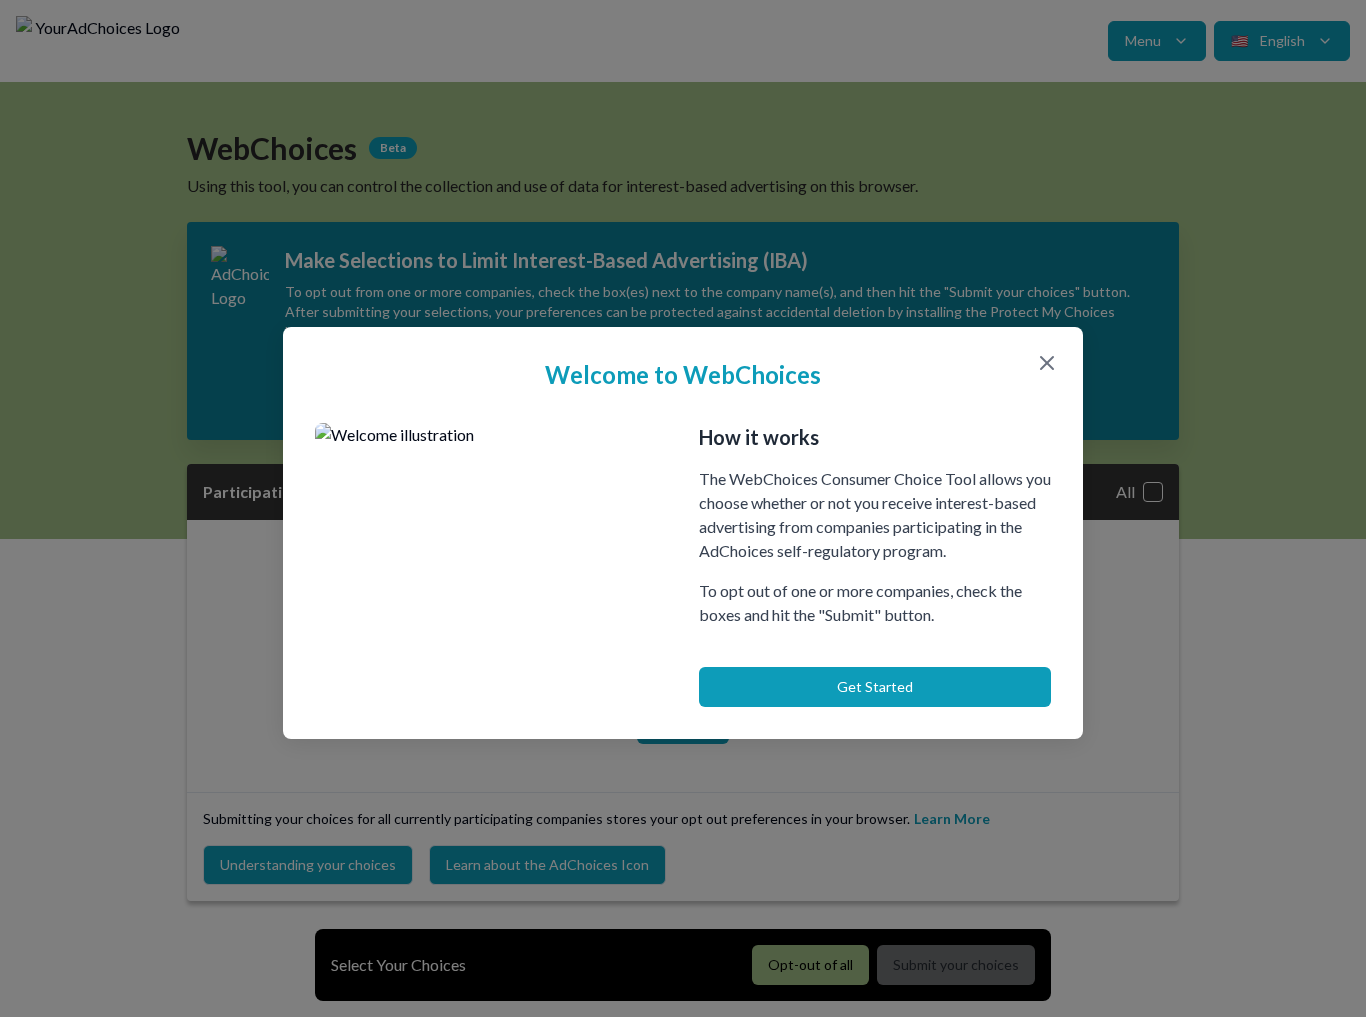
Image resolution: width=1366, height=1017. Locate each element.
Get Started (875, 686)
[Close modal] (1047, 363)
